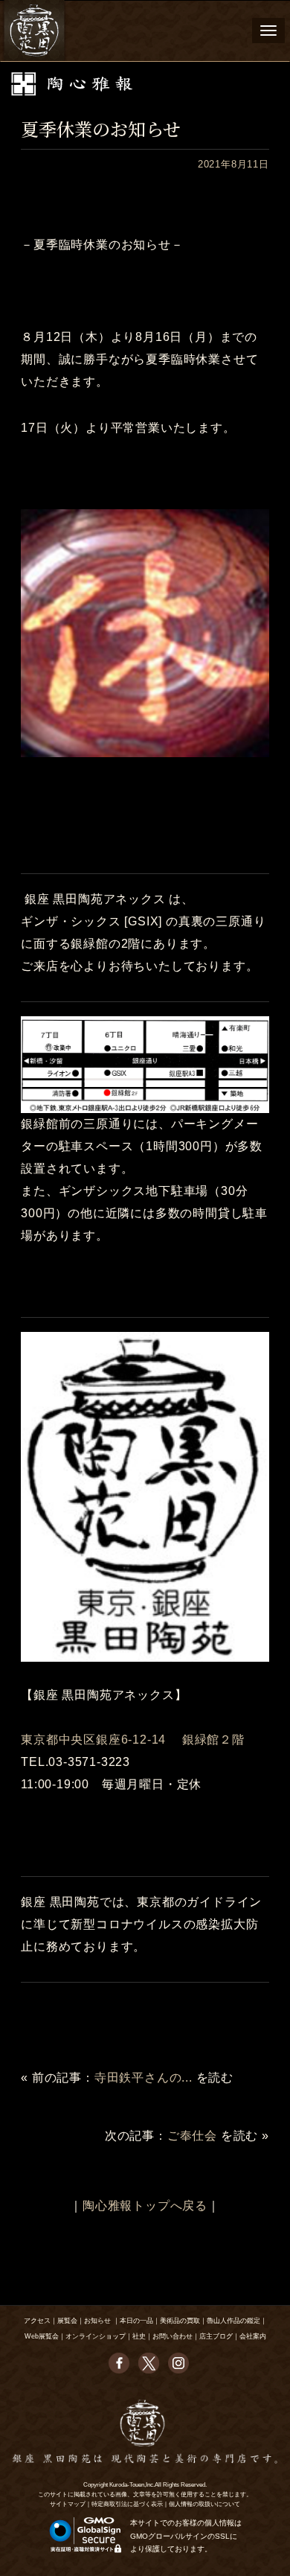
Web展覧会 (42, 2336)
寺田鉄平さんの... (144, 2078)
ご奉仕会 (192, 2136)
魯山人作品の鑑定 (233, 2321)
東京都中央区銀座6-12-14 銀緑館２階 (133, 1740)
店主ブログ (216, 2336)
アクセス (37, 2321)
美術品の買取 (180, 2321)
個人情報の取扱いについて (204, 2504)
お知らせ (97, 2321)
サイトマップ (68, 2504)
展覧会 (67, 2321)
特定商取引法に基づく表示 (127, 2504)
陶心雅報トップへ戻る (145, 2206)
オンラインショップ (96, 2336)
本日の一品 (136, 2321)
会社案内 (253, 2336)
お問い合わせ (173, 2336)
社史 (139, 2336)
